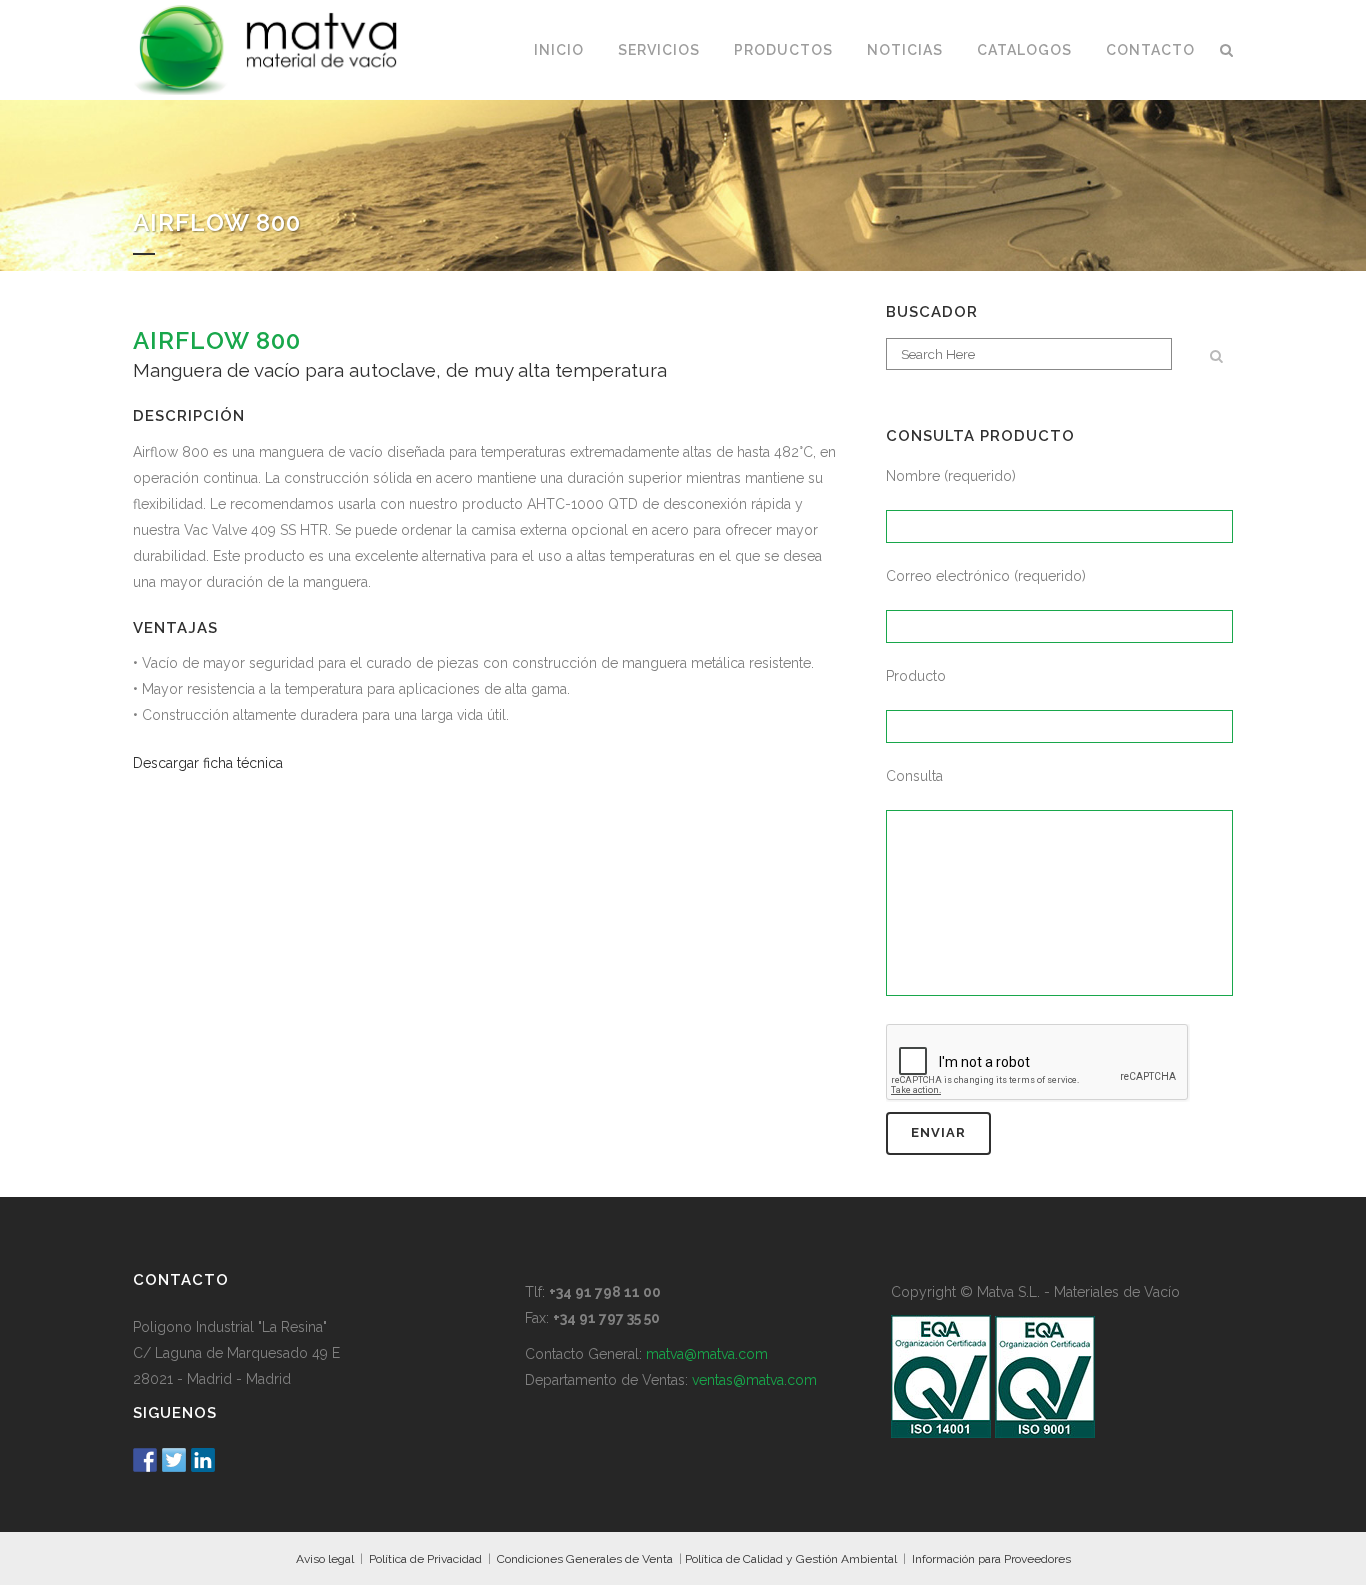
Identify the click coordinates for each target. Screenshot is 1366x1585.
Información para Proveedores (991, 1559)
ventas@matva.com (754, 1380)
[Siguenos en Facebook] (145, 1460)
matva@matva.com (707, 1354)
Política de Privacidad (425, 1559)
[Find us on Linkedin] (203, 1460)
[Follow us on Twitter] (174, 1460)
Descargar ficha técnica (208, 763)
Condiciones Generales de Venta (585, 1559)
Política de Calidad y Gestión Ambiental (791, 1559)
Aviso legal (325, 1559)
